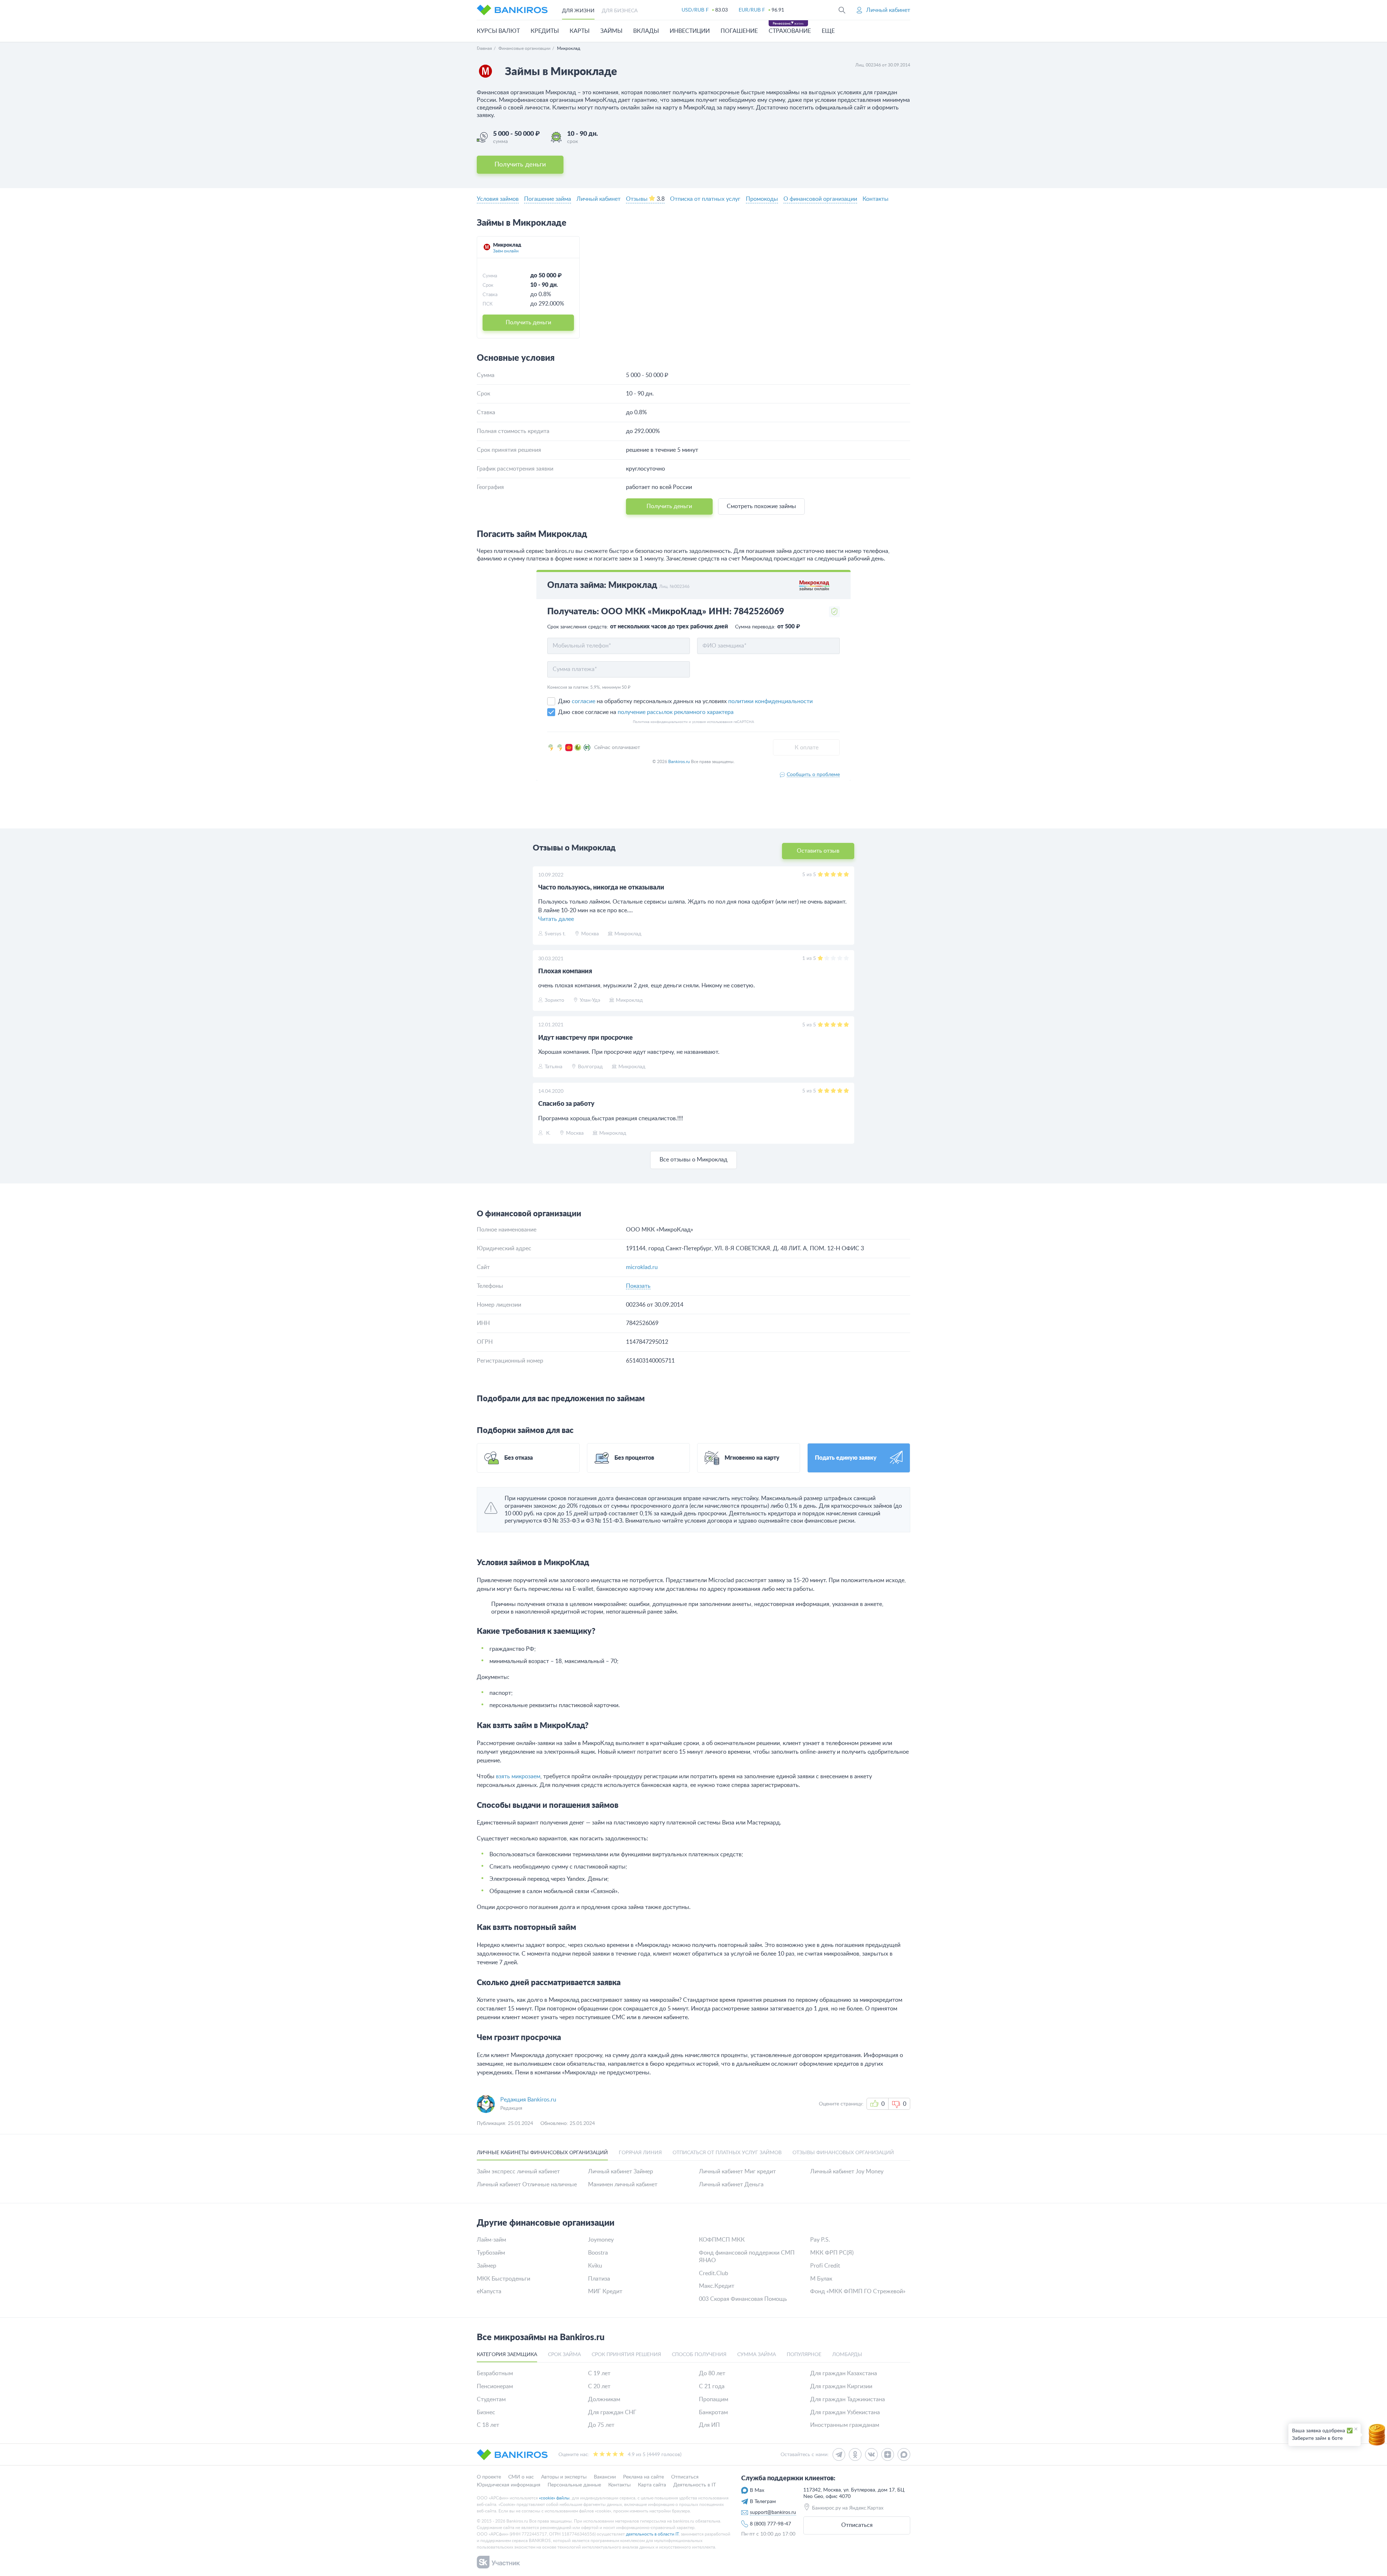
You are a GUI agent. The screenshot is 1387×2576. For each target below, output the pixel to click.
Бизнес (486, 2412)
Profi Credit (825, 2266)
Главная (484, 48)
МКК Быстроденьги (504, 2279)
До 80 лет (712, 2373)
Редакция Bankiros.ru (528, 2100)
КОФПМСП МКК (722, 2240)
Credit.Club (714, 2273)
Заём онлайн (506, 251)
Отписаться (857, 2525)
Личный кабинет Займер (621, 2172)
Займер (487, 2266)
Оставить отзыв (818, 851)
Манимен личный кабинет (623, 2185)
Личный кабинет (599, 199)
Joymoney (601, 2240)
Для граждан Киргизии (841, 2386)
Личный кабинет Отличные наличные (527, 2185)
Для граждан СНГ (612, 2412)
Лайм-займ (491, 2240)
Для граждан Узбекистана (845, 2412)
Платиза (599, 2279)
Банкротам (713, 2412)
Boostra (598, 2253)
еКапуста (489, 2291)
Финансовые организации (524, 48)
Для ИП (709, 2425)
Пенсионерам (495, 2386)
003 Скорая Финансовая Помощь (743, 2299)
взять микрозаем (518, 1776)
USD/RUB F (695, 10)
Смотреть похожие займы (761, 506)
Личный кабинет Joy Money (847, 2172)
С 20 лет (599, 2386)
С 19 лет (599, 2373)
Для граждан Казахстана (844, 2373)
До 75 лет (601, 2425)
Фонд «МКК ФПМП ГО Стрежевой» (858, 2291)
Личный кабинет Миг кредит (737, 2172)
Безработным (495, 2373)
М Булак (821, 2279)
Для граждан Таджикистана (848, 2399)
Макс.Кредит (717, 2286)
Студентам (491, 2399)
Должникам (604, 2399)
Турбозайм (491, 2253)
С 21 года (712, 2386)
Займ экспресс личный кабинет (518, 2172)
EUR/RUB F (752, 10)
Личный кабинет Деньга (731, 2185)
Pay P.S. (820, 2240)
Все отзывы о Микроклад (693, 1160)
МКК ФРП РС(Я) (832, 2253)
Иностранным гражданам (845, 2425)
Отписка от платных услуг (705, 199)
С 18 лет (488, 2425)
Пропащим (714, 2399)
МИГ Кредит (605, 2291)
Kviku (595, 2266)
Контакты (876, 199)
